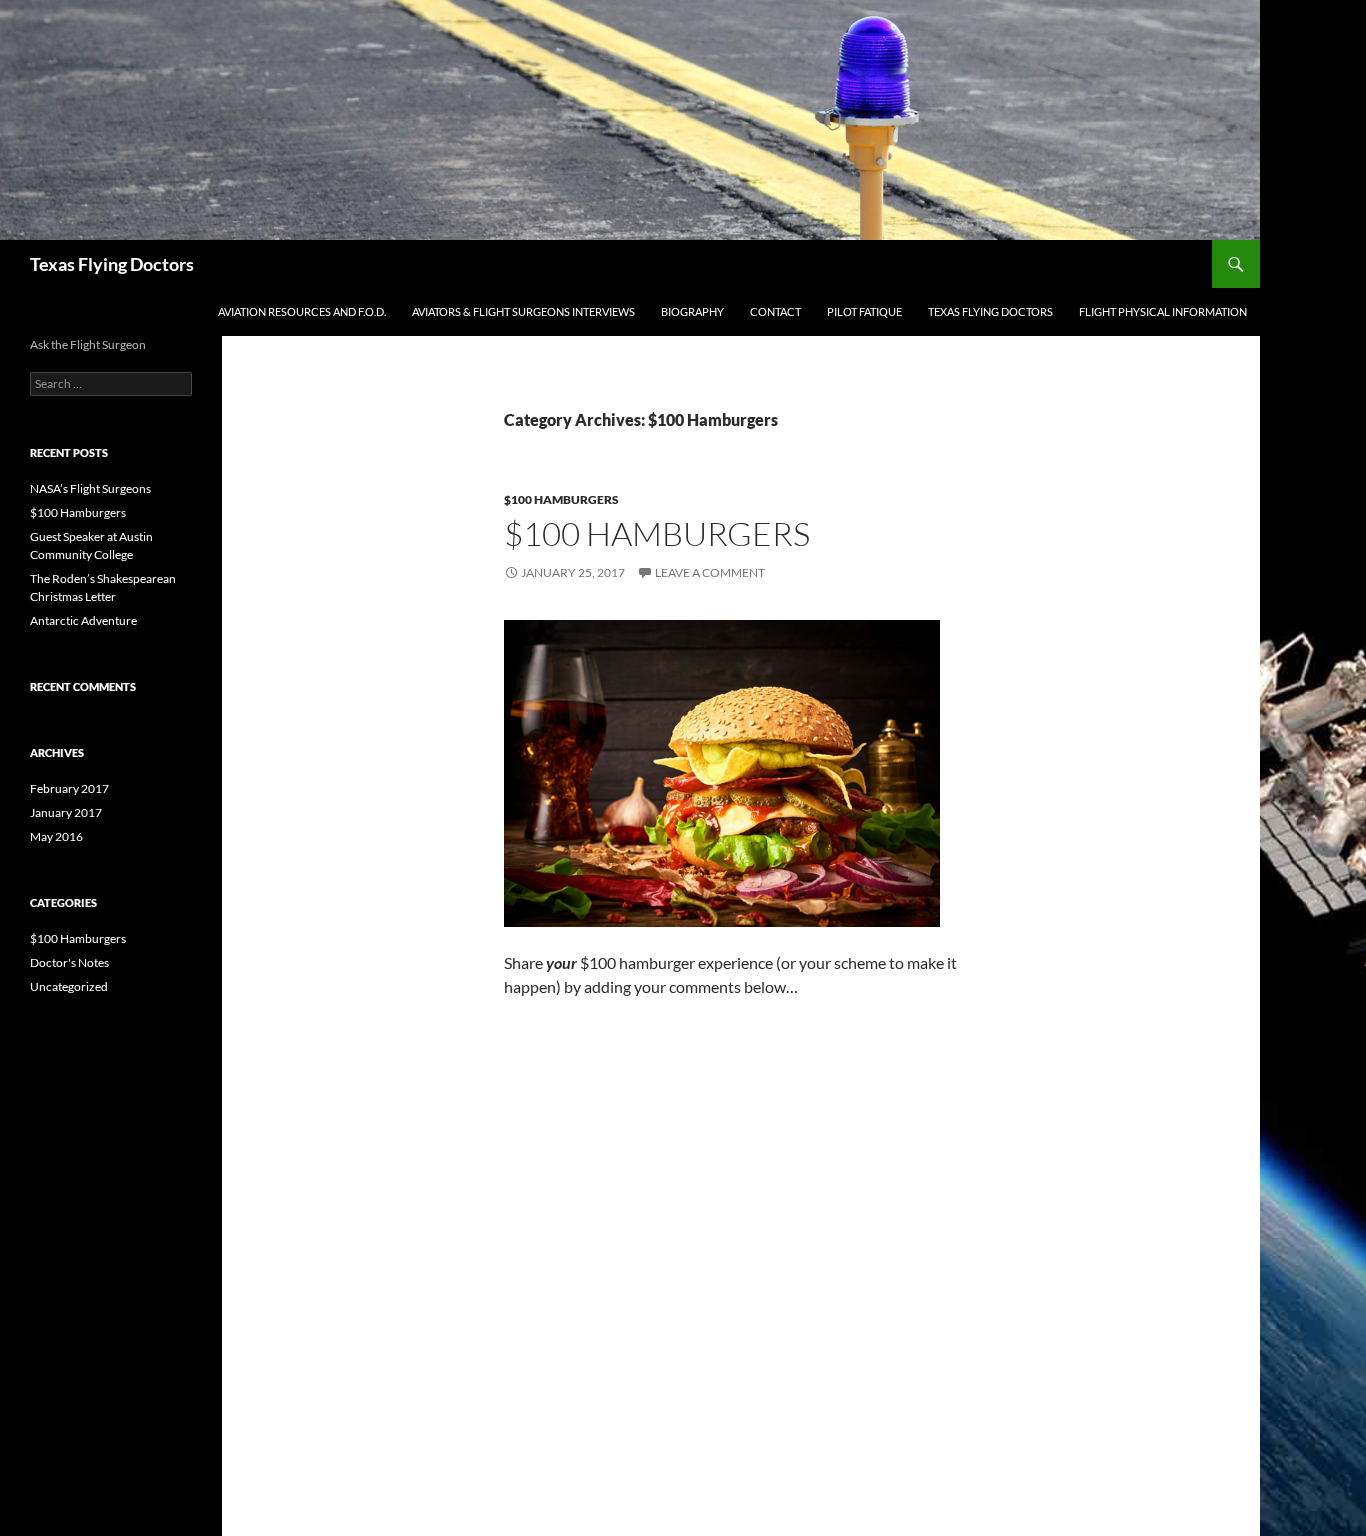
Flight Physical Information (1163, 311)
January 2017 (66, 812)
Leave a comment (710, 572)
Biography (692, 311)
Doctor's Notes (69, 962)
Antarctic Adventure (83, 620)
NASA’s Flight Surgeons (90, 488)
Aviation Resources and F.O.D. (302, 311)
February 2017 (69, 788)
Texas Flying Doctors (112, 264)
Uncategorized (69, 986)
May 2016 (56, 836)
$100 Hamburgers (561, 499)
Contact (775, 311)
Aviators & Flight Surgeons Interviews (523, 311)
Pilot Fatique (864, 311)
